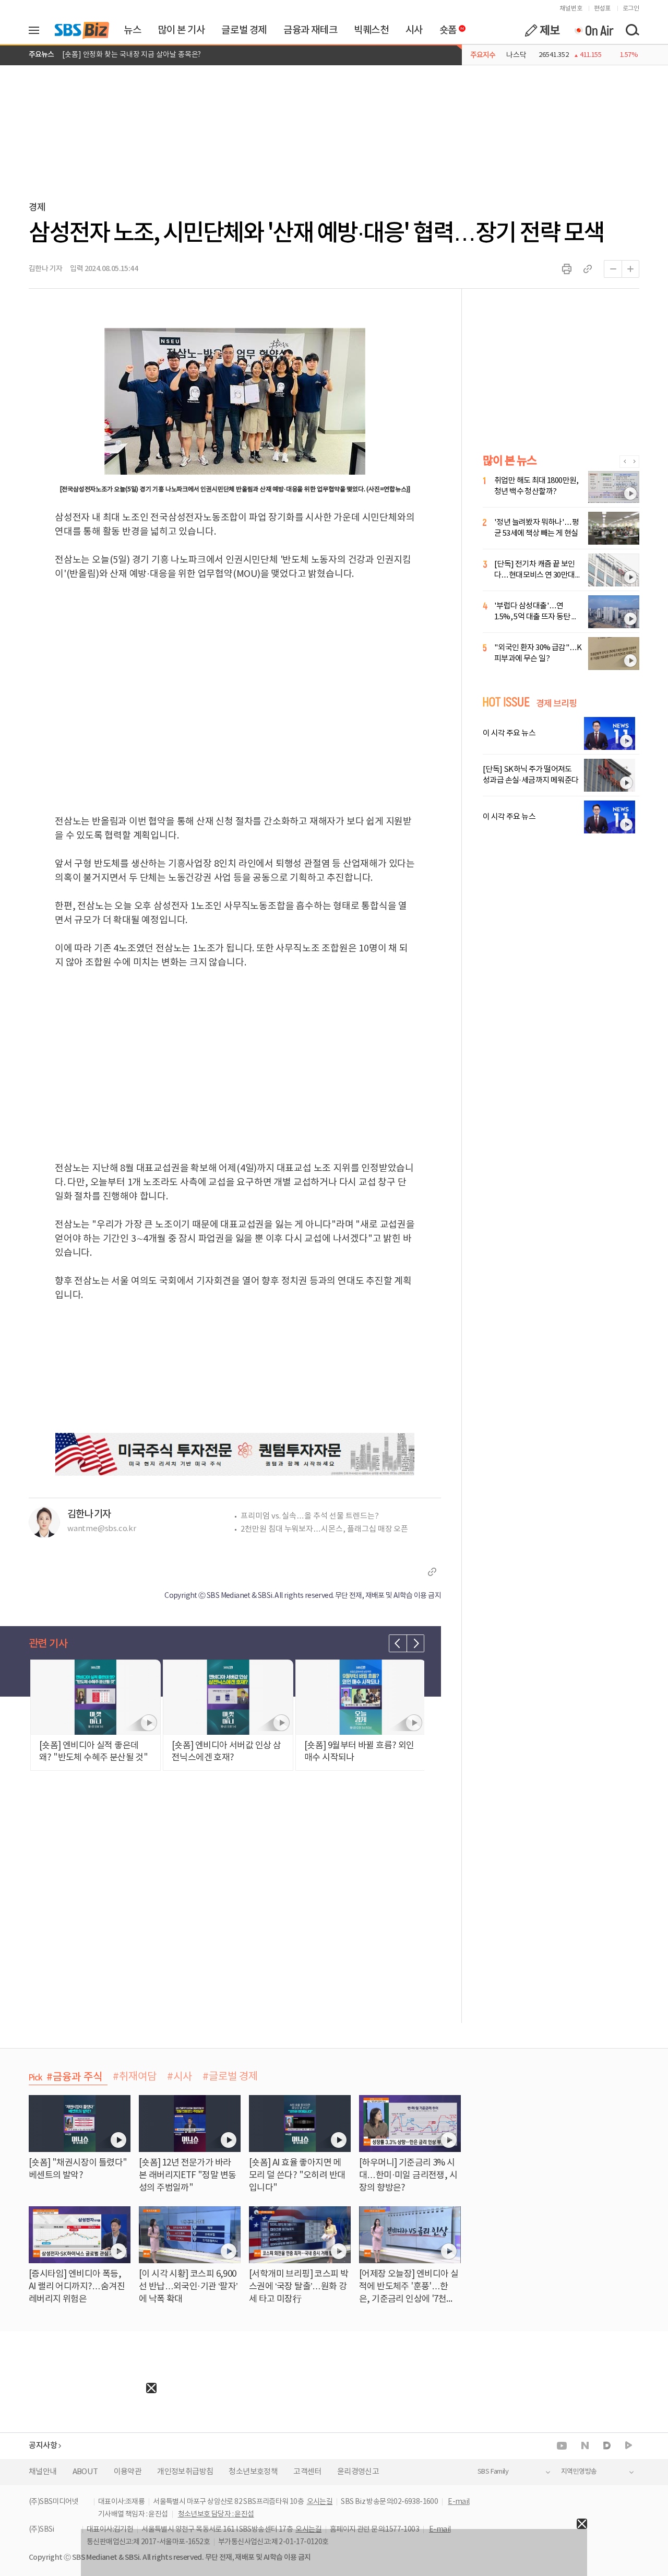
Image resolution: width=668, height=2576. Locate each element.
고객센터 (307, 2472)
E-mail (458, 2502)
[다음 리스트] (415, 1643)
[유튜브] (562, 2446)
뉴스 (132, 30)
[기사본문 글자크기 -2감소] (613, 269)
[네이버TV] (629, 2446)
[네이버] (585, 2445)
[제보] (542, 30)
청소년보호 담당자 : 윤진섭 (216, 2514)
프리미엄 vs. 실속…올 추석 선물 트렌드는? (310, 1516)
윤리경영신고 (358, 2472)
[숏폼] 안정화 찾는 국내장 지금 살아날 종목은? (132, 55)
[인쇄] (567, 269)
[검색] (632, 30)
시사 (414, 30)
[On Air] (594, 30)
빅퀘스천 (371, 30)
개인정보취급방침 (185, 2472)
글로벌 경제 (244, 30)
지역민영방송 (579, 2472)
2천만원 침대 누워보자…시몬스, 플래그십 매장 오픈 (324, 1529)
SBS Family (493, 2472)
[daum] (607, 2446)
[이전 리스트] (398, 1643)
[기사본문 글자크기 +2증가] (630, 269)
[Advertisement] (78, 2459)
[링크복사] (588, 269)
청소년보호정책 (253, 2472)
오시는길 (320, 2502)
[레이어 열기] (38, 30)
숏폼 (445, 28)
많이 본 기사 (181, 30)
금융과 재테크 (310, 30)
